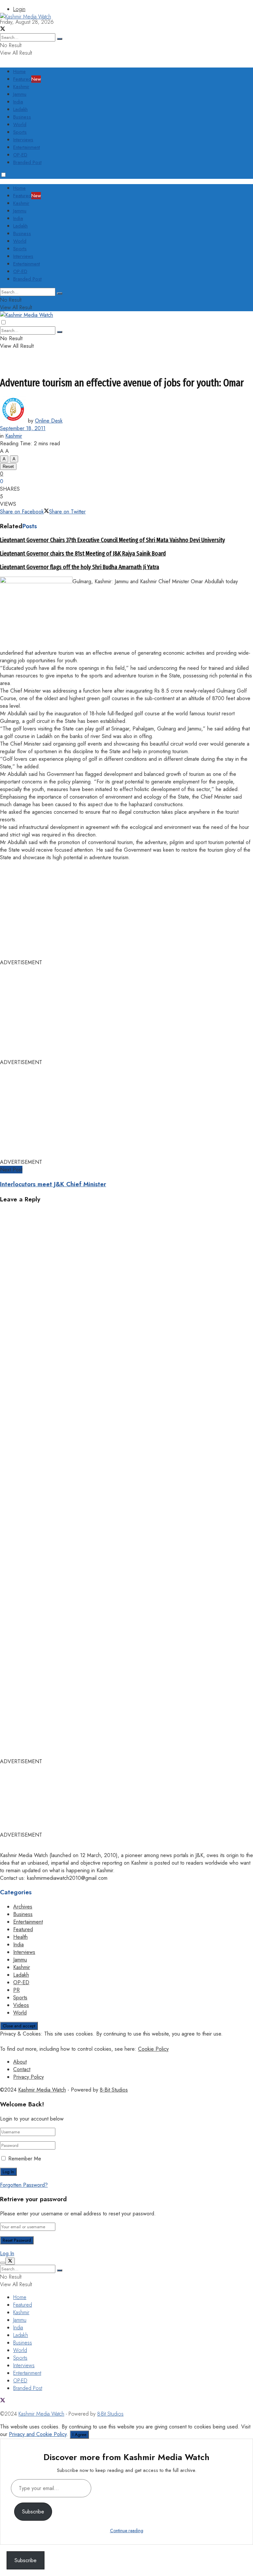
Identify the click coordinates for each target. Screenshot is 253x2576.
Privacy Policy (28, 2077)
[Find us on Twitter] (3, 2401)
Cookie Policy (153, 2049)
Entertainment (27, 147)
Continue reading (127, 2531)
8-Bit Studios (114, 2090)
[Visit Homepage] (26, 17)
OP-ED (20, 155)
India (18, 102)
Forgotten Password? (24, 2185)
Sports (20, 132)
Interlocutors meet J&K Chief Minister (53, 1184)
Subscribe (33, 2512)
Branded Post (27, 162)
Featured (27, 79)
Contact (22, 2069)
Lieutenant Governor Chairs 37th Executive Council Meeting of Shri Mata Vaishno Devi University (112, 540)
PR (16, 1990)
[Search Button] (60, 293)
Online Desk (49, 421)
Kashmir (21, 87)
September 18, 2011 (23, 428)
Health (20, 1937)
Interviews (23, 140)
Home (19, 71)
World (20, 124)
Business (22, 117)
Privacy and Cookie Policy (38, 2434)
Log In (7, 2253)
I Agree (79, 2435)
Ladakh (20, 109)
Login (19, 9)
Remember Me (25, 2159)
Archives (23, 1907)
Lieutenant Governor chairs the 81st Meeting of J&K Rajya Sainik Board (83, 554)
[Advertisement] (120, 35)
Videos (21, 2005)
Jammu (20, 94)
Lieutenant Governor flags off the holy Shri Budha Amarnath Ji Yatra (80, 567)
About (20, 2062)
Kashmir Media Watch (42, 2090)
